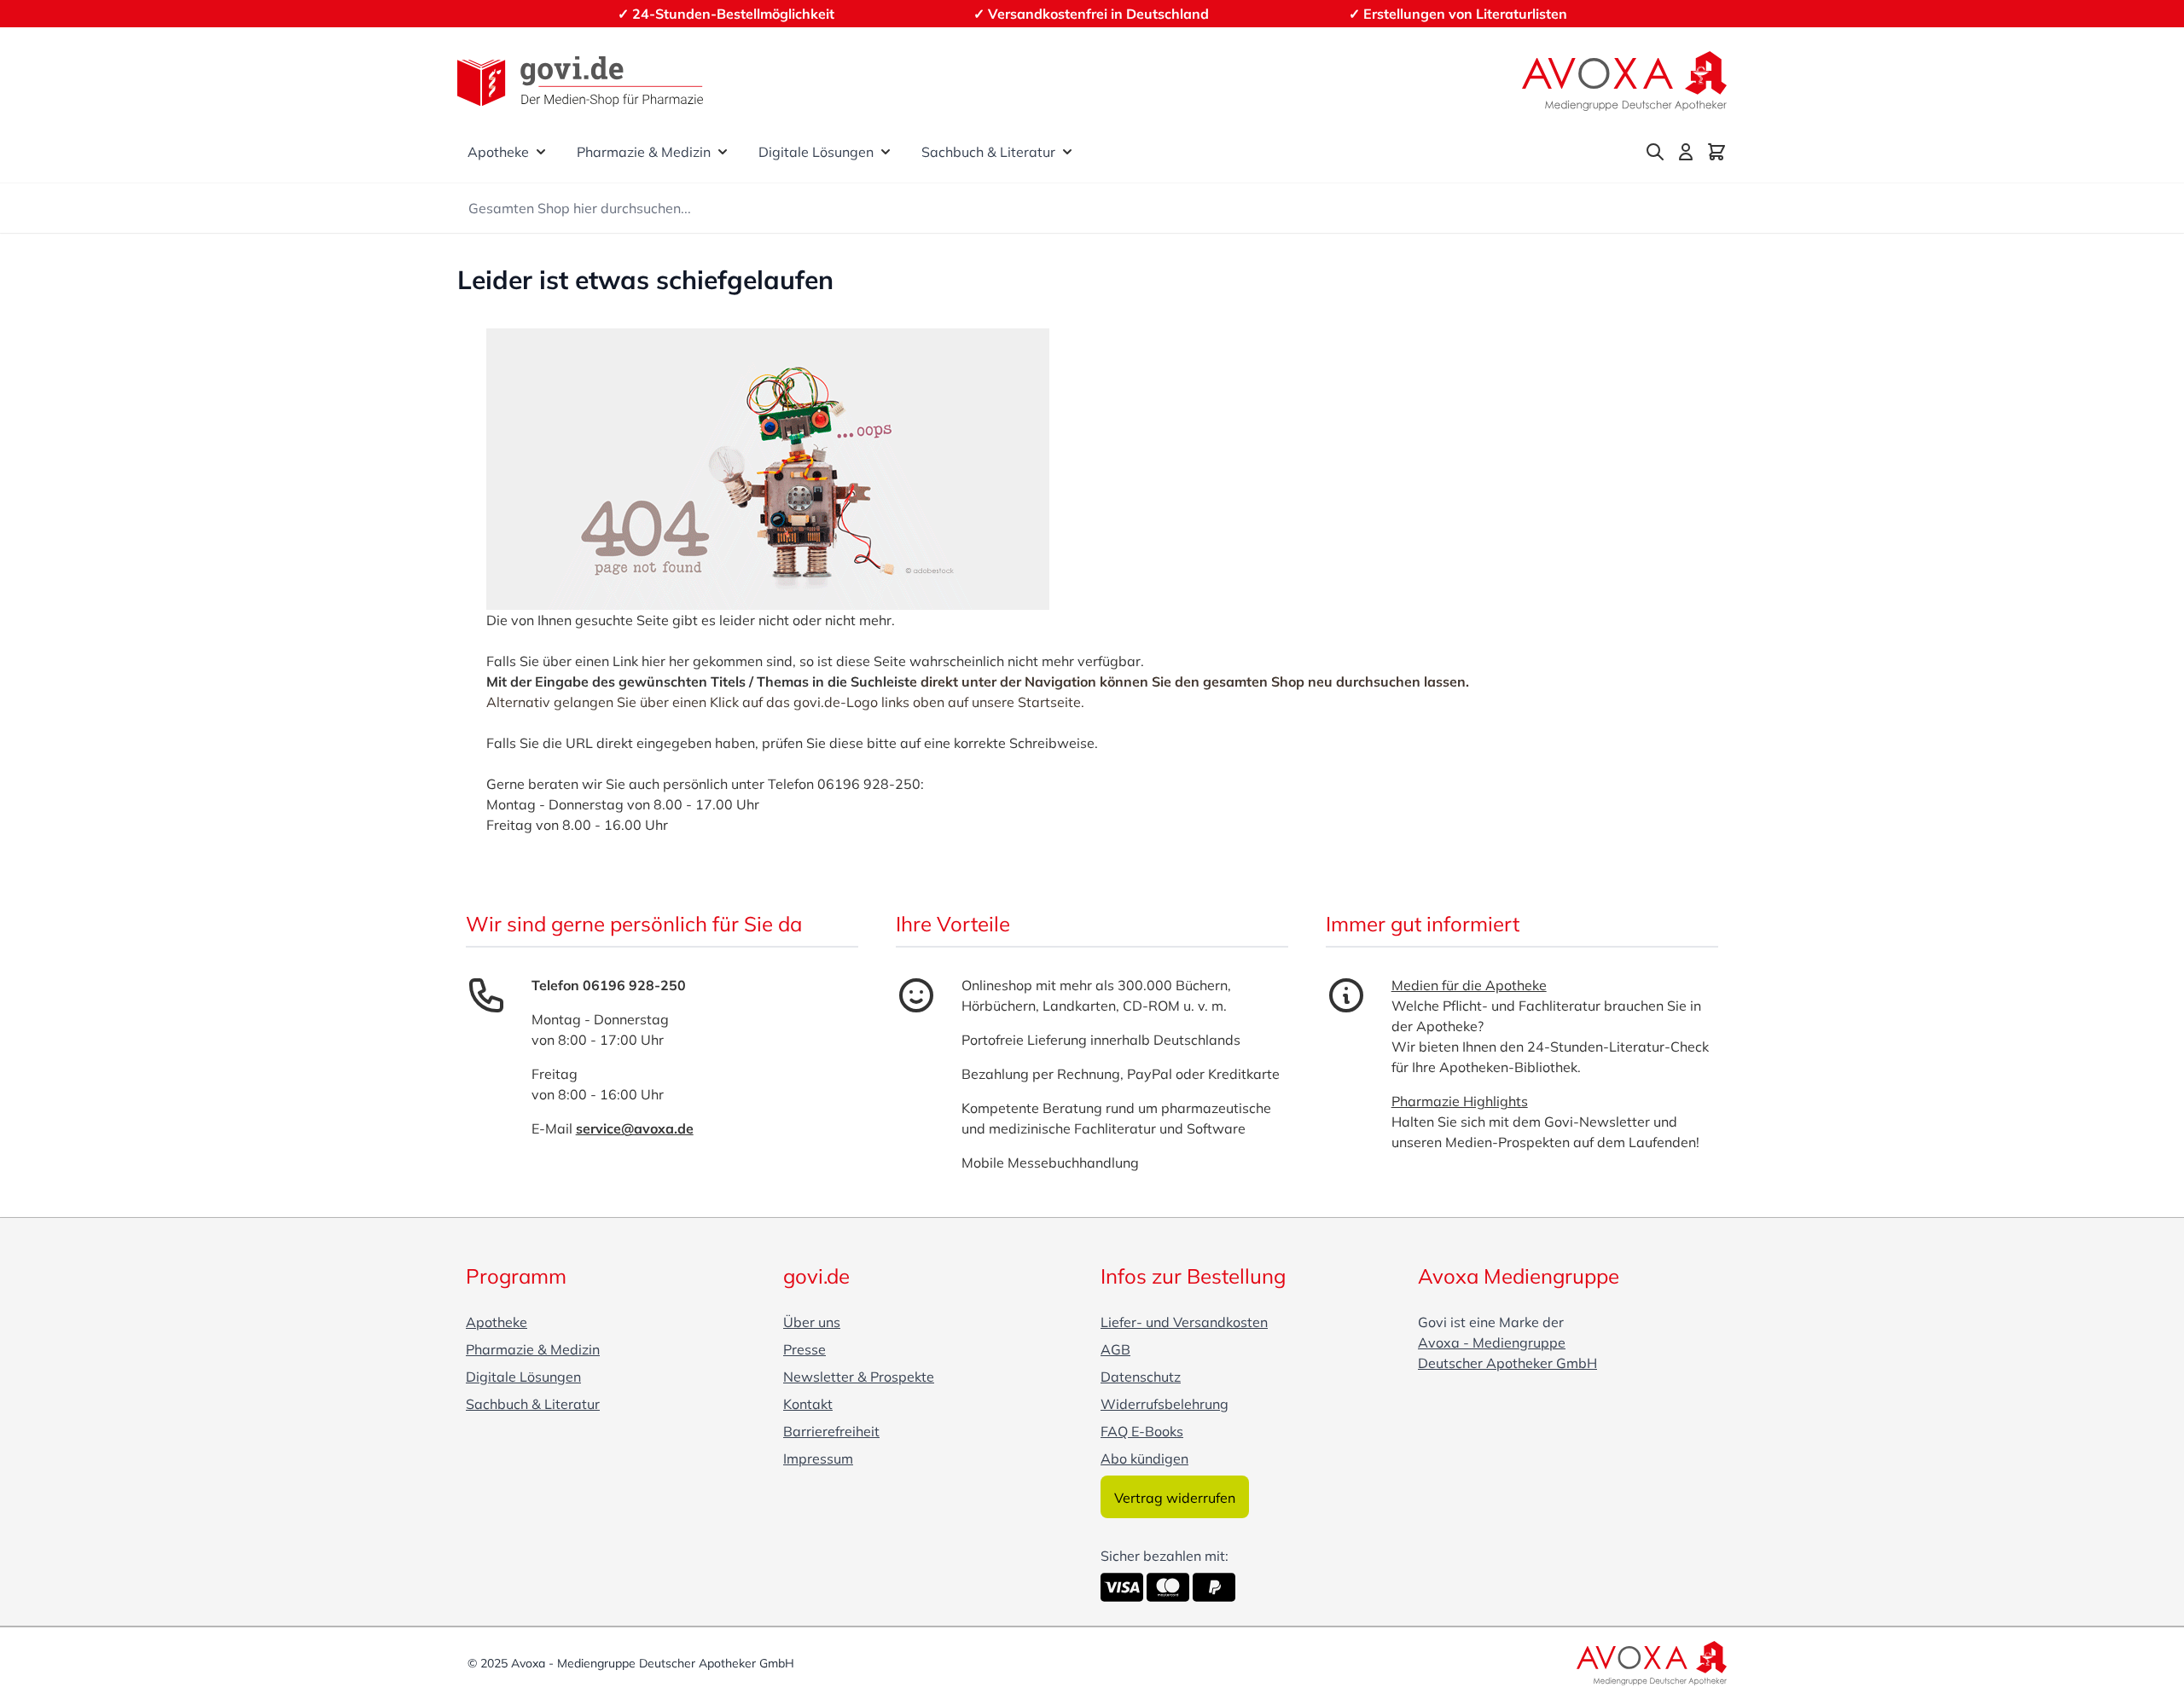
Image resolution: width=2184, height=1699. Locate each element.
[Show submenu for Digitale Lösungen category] (886, 152)
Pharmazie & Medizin (644, 152)
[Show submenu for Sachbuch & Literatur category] (1067, 152)
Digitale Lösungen (816, 152)
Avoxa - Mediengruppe (1492, 1342)
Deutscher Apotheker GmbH (1507, 1363)
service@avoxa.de (635, 1128)
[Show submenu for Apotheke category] (541, 152)
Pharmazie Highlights (1460, 1101)
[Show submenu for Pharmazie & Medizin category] (723, 152)
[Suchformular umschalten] (1655, 152)
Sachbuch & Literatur (988, 152)
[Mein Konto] (1686, 152)
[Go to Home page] (580, 81)
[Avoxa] (1624, 81)
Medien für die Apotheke (1469, 985)
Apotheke (498, 152)
